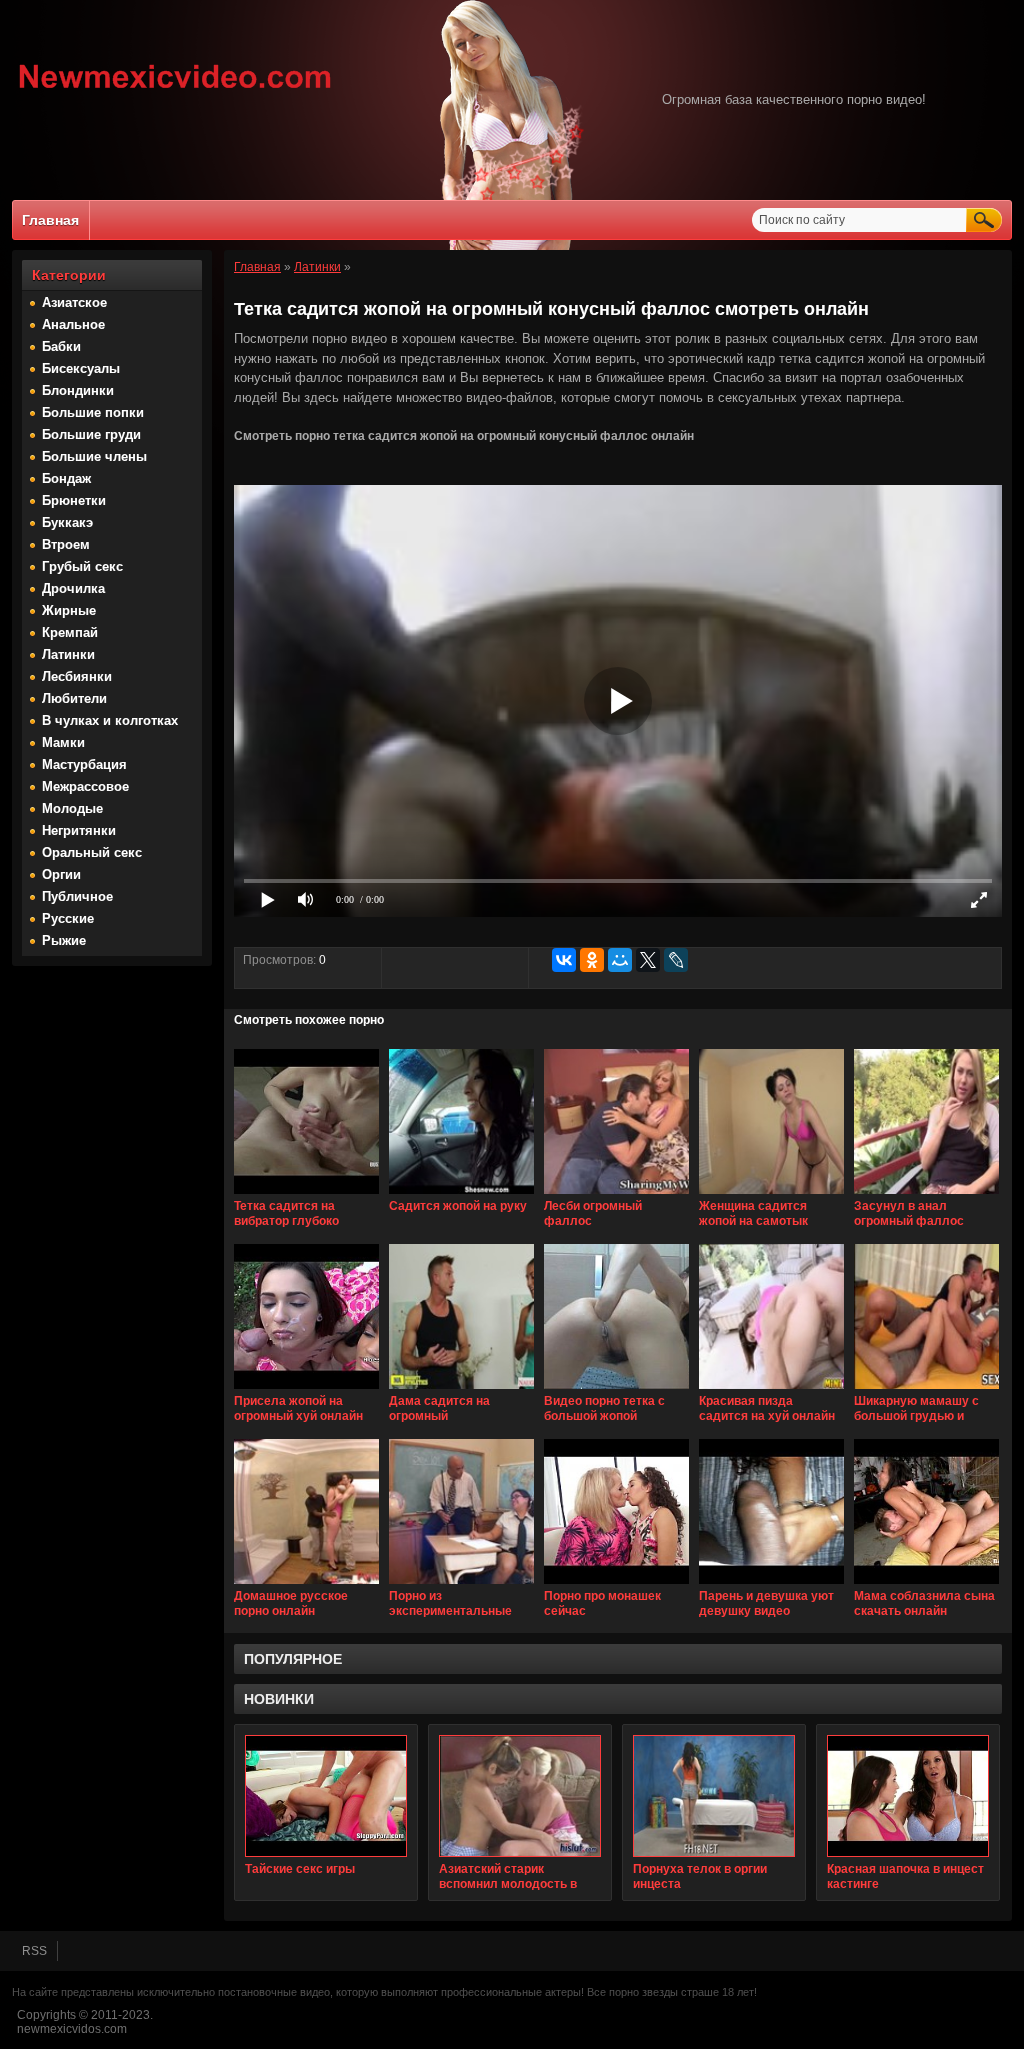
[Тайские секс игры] (326, 1796)
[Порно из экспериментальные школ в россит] (461, 1585)
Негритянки (79, 830)
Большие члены (94, 456)
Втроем (66, 544)
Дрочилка (73, 588)
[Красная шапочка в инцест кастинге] (908, 1796)
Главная (50, 220)
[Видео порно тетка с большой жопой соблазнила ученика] (616, 1390)
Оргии (61, 874)
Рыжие (64, 940)
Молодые (72, 808)
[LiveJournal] (676, 960)
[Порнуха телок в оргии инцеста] (714, 1796)
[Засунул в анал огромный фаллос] (926, 1195)
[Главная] (175, 91)
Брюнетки (74, 500)
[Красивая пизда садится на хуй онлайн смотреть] (771, 1390)
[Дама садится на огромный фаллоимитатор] (461, 1390)
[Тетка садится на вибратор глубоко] (306, 1195)
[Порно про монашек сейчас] (616, 1585)
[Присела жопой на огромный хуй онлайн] (306, 1390)
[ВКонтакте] (564, 960)
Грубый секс (82, 566)
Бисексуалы (81, 368)
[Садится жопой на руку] (461, 1195)
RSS (34, 1951)
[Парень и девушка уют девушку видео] (771, 1585)
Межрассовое (85, 786)
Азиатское (74, 302)
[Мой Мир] (620, 960)
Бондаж (66, 478)
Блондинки (78, 390)
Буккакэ (67, 522)
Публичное (77, 896)
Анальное (73, 324)
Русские (68, 918)
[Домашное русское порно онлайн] (306, 1585)
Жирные (69, 610)
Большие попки (93, 412)
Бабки (61, 346)
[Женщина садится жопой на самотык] (771, 1195)
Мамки (63, 742)
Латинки (68, 654)
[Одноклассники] (592, 960)
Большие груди (91, 434)
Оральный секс (92, 852)
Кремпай (70, 632)
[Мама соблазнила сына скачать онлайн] (926, 1585)
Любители (74, 698)
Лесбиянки (77, 676)
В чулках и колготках (110, 720)
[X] (648, 960)
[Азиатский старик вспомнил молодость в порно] (520, 1796)
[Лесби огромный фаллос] (616, 1195)
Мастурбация (84, 764)
